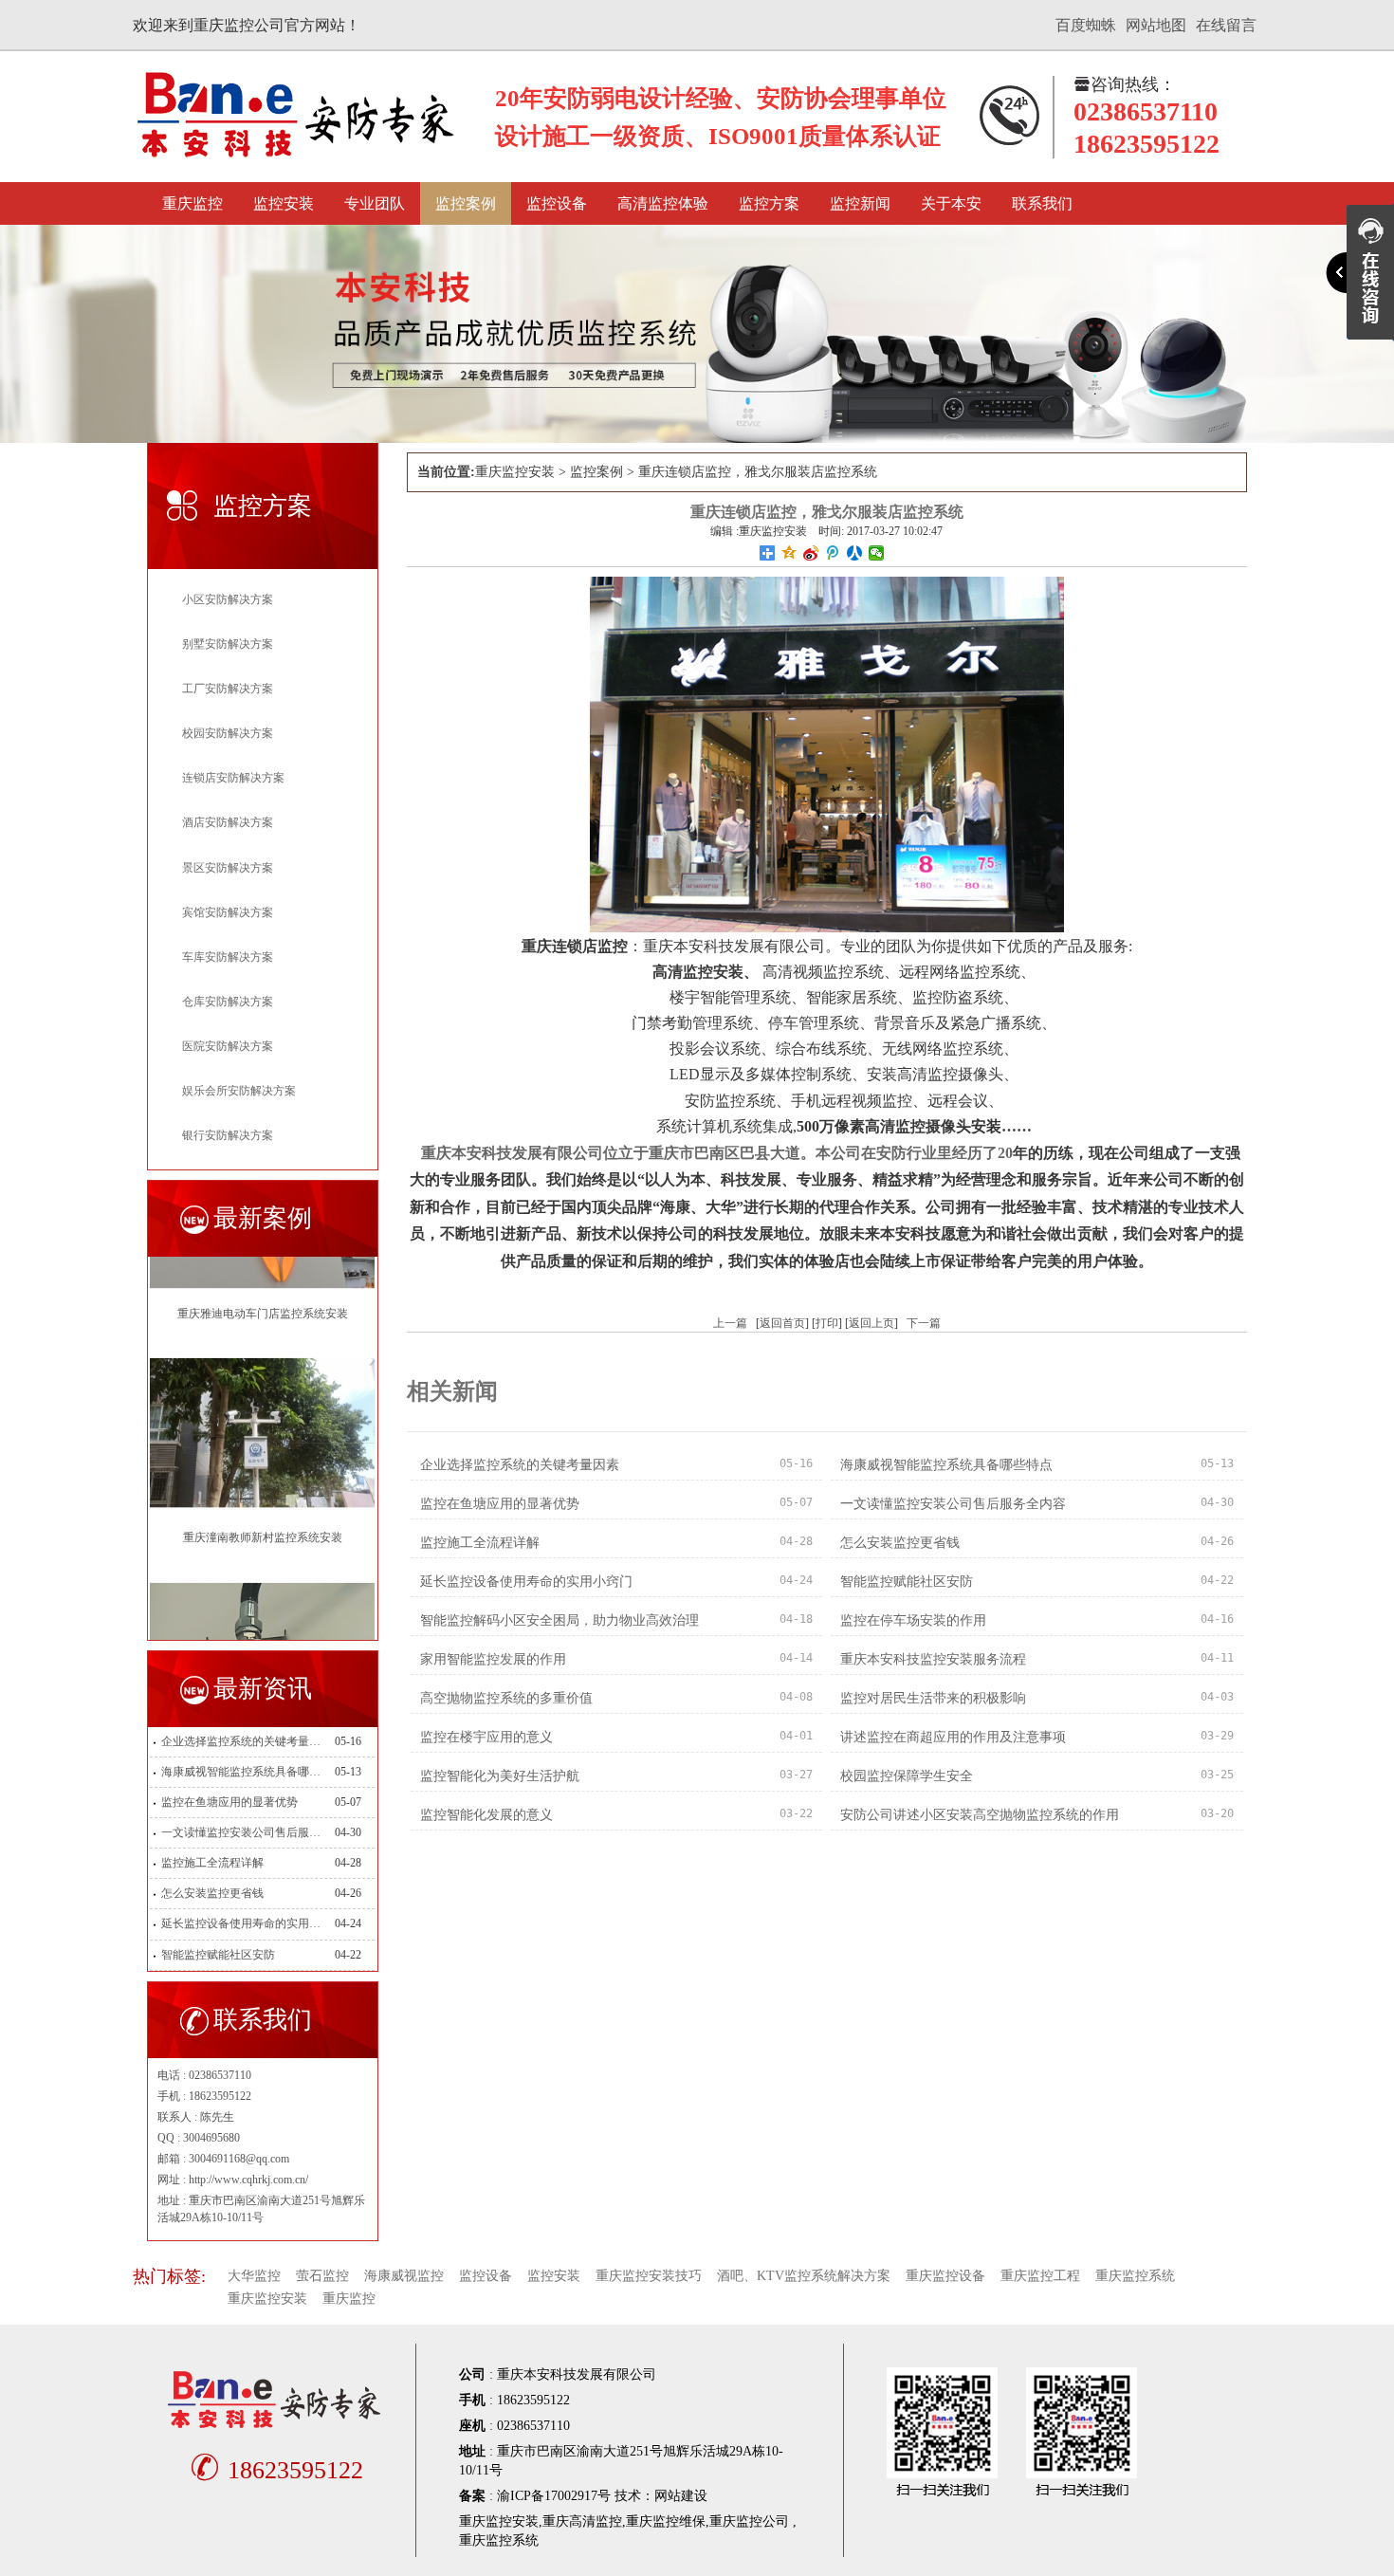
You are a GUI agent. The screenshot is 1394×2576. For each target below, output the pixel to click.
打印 (827, 1323)
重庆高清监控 (582, 2521)
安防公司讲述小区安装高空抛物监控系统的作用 (980, 1815)
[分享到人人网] (855, 553)
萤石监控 (322, 2276)
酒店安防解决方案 (228, 822)
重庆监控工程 (1040, 2276)
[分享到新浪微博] (811, 553)
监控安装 (284, 203)
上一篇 (730, 1323)
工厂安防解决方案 (228, 689)
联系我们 (1042, 203)
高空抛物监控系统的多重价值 (506, 1698)
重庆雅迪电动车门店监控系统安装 (263, 1258)
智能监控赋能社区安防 (218, 1955)
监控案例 (466, 203)
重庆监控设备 (945, 2276)
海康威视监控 (404, 2276)
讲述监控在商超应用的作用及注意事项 (953, 1737)
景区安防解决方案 (228, 868)
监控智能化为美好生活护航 (500, 1776)
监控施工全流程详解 (212, 1863)
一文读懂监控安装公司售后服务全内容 (241, 1832)
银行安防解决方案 (228, 1135)
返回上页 (871, 1323)
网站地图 (1156, 25)
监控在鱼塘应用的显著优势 (229, 1802)
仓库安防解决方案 (228, 1002)
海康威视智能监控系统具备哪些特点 (241, 1772)
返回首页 (782, 1323)
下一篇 (924, 1323)
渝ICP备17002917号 (554, 2496)
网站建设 (681, 2496)
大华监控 (254, 2276)
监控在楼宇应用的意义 (486, 1737)
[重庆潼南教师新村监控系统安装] (262, 1376)
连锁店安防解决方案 (233, 778)
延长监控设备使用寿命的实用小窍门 (241, 1923)
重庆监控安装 (515, 472)
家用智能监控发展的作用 (493, 1659)
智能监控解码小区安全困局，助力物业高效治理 (559, 1620)
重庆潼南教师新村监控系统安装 (263, 1481)
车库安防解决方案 (228, 957)
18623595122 (276, 2470)
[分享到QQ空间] (789, 553)
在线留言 (1226, 25)
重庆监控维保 (666, 2521)
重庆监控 (193, 203)
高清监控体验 (663, 203)
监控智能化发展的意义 (486, 1815)
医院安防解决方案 (228, 1046)
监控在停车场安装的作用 (913, 1620)
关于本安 (951, 203)
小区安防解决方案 (228, 599)
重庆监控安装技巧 (649, 2276)
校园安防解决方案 (228, 733)
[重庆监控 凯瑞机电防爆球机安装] (262, 1600)
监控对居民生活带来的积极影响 (933, 1698)
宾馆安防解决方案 (228, 912)
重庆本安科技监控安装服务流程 (933, 1659)
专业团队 (375, 203)
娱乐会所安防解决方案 (239, 1091)
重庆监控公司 (749, 2521)
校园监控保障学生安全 (907, 1776)
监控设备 (557, 203)
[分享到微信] (877, 553)
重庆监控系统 (1135, 2276)
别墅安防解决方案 (228, 644)
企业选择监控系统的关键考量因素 (241, 1741)
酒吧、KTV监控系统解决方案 (804, 2276)
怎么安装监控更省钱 (212, 1893)
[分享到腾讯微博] (833, 553)
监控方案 (769, 203)
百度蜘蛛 (1086, 25)
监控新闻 (860, 203)
